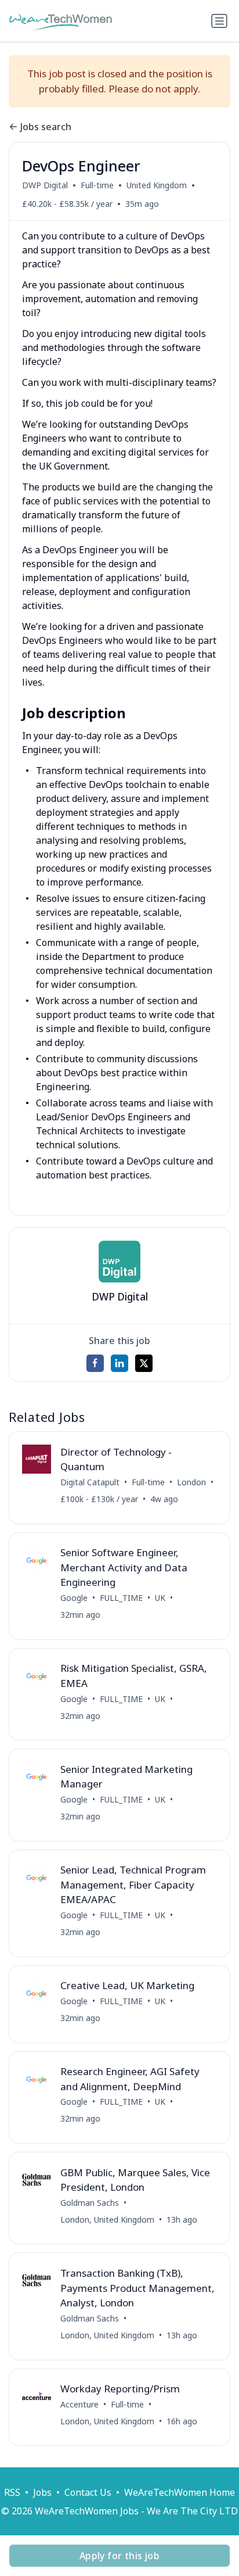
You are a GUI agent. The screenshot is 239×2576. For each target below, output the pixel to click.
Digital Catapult (90, 1482)
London (191, 1482)
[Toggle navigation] (219, 21)
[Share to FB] (95, 1363)
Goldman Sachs (90, 2203)
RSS (12, 2492)
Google (74, 1598)
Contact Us (88, 2492)
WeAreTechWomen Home (180, 2492)
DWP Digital (45, 185)
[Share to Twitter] (144, 1363)
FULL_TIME (121, 1598)
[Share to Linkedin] (119, 1363)
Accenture (79, 2404)
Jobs (42, 2492)
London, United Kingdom (107, 2219)
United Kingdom (157, 185)
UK (160, 1598)
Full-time (97, 185)
